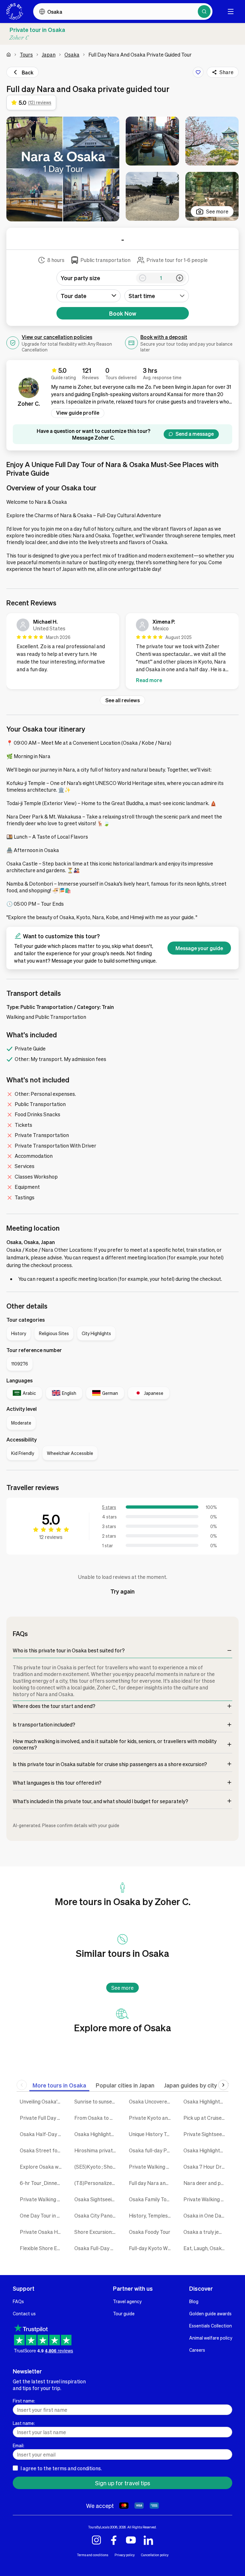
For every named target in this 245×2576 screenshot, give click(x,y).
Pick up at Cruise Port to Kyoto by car (206, 2118)
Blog (194, 2301)
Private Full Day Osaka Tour (42, 2118)
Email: (19, 2445)
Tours (26, 54)
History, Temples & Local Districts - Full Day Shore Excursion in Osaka (151, 2215)
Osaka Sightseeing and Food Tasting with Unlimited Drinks (97, 2199)
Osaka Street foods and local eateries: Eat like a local (42, 2150)
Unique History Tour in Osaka (151, 2134)
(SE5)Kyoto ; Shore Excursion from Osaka (97, 2167)
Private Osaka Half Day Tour (42, 2232)
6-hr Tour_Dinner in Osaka (42, 2183)
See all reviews (122, 700)
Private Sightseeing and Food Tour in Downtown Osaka (206, 2134)
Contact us (24, 2313)
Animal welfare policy (211, 2338)
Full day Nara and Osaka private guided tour (151, 2183)
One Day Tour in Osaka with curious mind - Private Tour (42, 2215)
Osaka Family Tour (150, 2199)
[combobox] (157, 296)
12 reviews (51, 1537)
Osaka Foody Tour (150, 2232)
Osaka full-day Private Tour (151, 2150)
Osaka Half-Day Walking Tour (42, 2134)
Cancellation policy (155, 2555)
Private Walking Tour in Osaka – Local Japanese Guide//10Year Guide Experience (151, 2167)
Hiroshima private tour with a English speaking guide (97, 2150)
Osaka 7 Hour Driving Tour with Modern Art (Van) (206, 2167)
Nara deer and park (206, 2183)
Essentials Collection (211, 2326)
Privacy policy (125, 2555)
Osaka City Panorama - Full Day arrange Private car (97, 2215)
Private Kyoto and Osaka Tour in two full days (151, 2118)
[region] (122, 652)
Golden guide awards (210, 2313)
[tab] (59, 2085)
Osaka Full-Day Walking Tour (97, 2248)
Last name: (24, 2423)
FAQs (18, 2301)
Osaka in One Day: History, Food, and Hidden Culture (206, 2215)
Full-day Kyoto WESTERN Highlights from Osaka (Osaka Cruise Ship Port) (151, 2248)
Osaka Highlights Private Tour (206, 2150)
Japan (49, 54)
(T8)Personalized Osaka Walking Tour (97, 2183)
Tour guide (124, 2313)
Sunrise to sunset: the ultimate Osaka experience (97, 2101)
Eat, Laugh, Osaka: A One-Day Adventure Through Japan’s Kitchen (206, 2248)
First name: (24, 2401)
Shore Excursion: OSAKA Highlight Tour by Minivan (97, 2232)
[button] (63, 169)
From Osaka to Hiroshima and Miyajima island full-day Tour (97, 2118)
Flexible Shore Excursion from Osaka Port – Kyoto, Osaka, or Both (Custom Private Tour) (42, 2248)
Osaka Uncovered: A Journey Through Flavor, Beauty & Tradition (151, 2101)
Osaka (72, 54)
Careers (197, 2350)
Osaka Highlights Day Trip (97, 2134)
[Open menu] (231, 12)
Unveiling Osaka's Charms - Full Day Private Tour (42, 2101)
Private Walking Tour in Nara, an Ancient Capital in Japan (206, 2199)
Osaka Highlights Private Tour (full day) (206, 2101)
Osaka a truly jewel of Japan (206, 2232)
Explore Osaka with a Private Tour (42, 2167)
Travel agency (127, 2301)
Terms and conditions (93, 2555)
